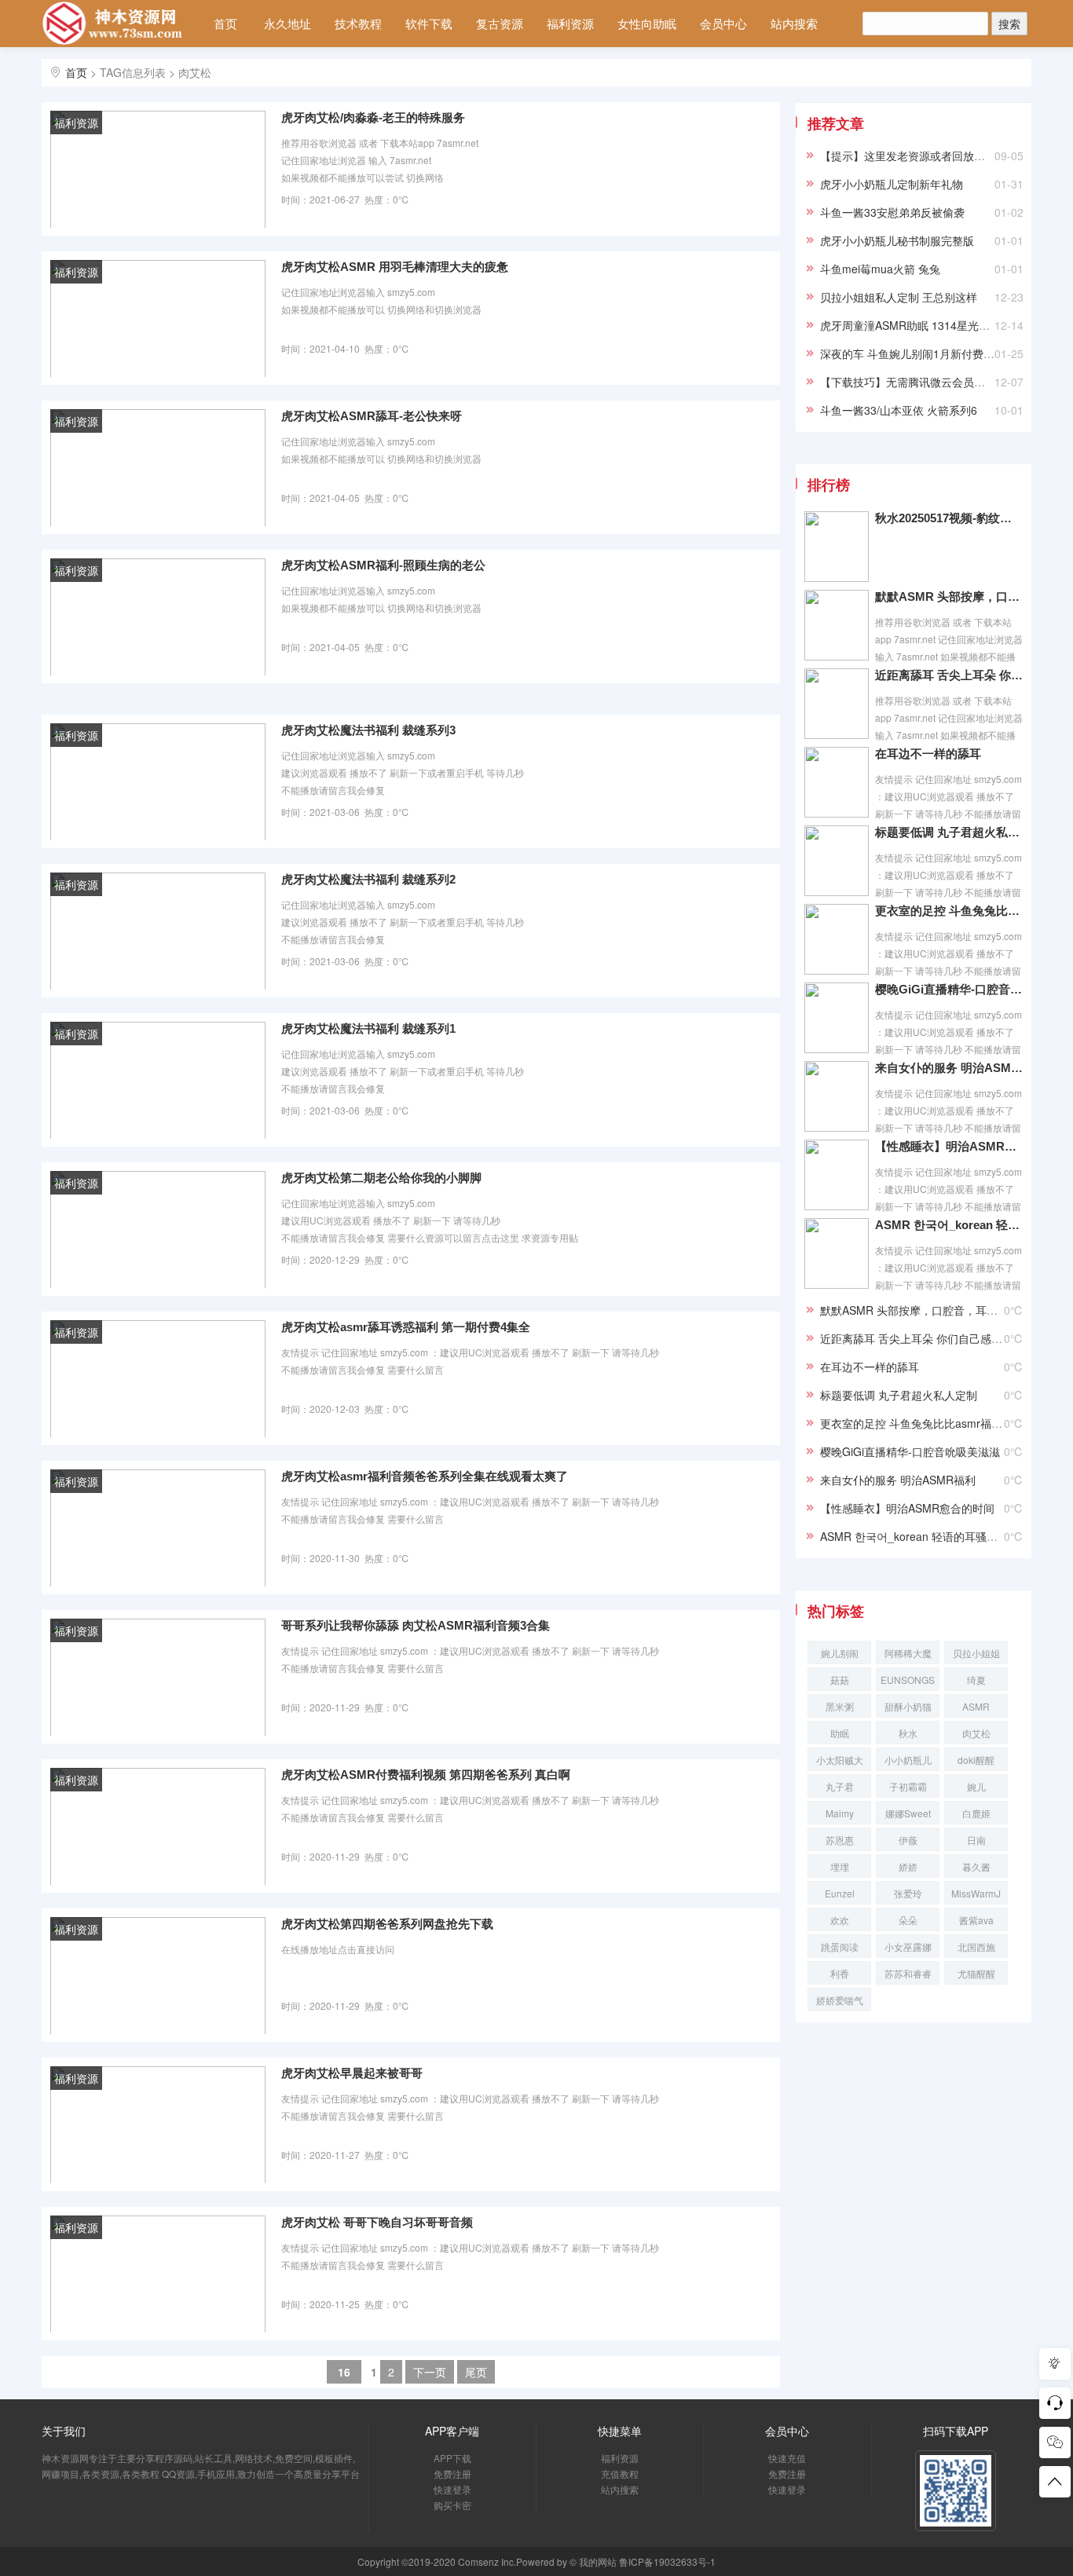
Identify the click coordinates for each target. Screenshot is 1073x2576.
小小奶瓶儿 (908, 1760)
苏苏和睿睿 (908, 1973)
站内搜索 (794, 23)
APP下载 (452, 2458)
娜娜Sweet (908, 1813)
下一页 (430, 2372)
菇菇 (840, 1680)
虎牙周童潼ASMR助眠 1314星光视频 (910, 325)
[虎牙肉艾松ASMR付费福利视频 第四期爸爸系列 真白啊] (158, 1825)
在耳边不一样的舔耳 (928, 754)
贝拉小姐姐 (976, 1653)
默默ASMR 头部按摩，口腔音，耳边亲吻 (949, 596)
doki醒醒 (976, 1760)
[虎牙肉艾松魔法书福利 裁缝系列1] (158, 1079)
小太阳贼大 (840, 1760)
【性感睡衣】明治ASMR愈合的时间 (949, 1146)
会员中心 (723, 23)
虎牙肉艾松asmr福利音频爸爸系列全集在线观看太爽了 (425, 1476)
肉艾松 (976, 1733)
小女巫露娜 (908, 1947)
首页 (225, 23)
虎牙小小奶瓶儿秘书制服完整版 (897, 240)
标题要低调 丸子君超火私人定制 (949, 832)
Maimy (840, 1813)
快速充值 (787, 2458)
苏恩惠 (840, 1840)
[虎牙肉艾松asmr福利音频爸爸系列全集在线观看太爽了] (158, 1527)
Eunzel (840, 1893)
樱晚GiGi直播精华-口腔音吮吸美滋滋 (949, 989)
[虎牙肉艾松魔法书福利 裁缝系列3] (158, 781)
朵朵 (908, 1920)
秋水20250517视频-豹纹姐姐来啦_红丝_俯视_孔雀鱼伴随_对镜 (949, 518)
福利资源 (570, 23)
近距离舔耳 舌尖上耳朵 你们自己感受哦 (949, 675)
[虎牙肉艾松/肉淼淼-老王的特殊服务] (158, 168)
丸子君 (840, 1786)
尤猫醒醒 (976, 1973)
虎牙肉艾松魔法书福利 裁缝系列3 (368, 730)
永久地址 (287, 23)
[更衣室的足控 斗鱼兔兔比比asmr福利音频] (837, 938)
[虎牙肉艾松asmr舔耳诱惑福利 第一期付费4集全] (158, 1378)
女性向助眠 (647, 23)
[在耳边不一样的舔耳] (837, 781)
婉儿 (976, 1786)
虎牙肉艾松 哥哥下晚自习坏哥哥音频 (377, 2222)
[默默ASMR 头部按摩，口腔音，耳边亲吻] (837, 624)
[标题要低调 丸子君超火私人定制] (837, 859)
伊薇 (908, 1840)
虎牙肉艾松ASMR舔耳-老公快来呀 (372, 416)
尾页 (476, 2372)
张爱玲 (908, 1893)
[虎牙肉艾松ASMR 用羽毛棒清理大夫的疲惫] (158, 317)
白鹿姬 (976, 1813)
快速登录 (452, 2489)
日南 (976, 1840)
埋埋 (840, 1866)
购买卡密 (452, 2505)
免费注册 (452, 2474)
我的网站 (598, 2561)
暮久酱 (976, 1866)
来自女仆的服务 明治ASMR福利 (949, 1068)
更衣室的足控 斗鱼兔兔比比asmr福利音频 (949, 911)
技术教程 (358, 23)
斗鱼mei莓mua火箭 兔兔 (880, 269)
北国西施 (976, 1947)
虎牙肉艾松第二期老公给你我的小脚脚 (381, 1178)
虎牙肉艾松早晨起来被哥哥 (352, 2073)
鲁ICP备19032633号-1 (667, 2561)
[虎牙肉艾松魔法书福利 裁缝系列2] (158, 930)
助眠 (840, 1733)
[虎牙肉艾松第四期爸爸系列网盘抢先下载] (158, 1974)
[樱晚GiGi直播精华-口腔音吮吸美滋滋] (837, 1016)
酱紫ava (976, 1920)
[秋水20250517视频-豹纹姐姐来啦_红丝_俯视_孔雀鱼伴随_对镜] (837, 545)
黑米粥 (840, 1706)
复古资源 (500, 23)
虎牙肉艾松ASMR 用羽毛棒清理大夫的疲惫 (395, 267)
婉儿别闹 (840, 1653)
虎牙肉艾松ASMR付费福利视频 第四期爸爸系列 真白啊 (426, 1775)
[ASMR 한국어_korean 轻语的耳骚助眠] (837, 1252)
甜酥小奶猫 (908, 1706)
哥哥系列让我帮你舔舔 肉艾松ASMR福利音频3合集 (416, 1625)
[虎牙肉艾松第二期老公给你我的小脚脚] (158, 1228)
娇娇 (908, 1866)
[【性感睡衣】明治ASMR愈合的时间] (837, 1173)
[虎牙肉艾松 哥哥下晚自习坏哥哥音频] (158, 2273)
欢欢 (840, 1920)
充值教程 (620, 2474)
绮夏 (976, 1680)
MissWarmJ (976, 1893)
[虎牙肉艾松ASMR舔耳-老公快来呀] (158, 467)
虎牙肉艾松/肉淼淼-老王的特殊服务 (373, 117)
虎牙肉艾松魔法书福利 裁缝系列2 (368, 879)
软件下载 (429, 23)
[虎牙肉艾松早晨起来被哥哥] (158, 2124)
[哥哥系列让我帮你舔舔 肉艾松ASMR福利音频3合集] (158, 1676)
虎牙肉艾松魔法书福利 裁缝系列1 (368, 1028)
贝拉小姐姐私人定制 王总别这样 (899, 297)
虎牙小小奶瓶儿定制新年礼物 (892, 184)
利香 (840, 1973)
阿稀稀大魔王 (908, 1655)
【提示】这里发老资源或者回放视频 (908, 156)
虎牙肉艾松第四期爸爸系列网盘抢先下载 (387, 1924)
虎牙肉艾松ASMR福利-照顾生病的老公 (383, 565)
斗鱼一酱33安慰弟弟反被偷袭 (892, 212)
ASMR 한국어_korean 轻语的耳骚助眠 (949, 1225)
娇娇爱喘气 (840, 2000)
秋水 (908, 1733)
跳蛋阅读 (840, 1947)
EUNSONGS (908, 1680)
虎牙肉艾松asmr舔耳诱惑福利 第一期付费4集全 (406, 1327)
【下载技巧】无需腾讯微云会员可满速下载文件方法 (947, 382)
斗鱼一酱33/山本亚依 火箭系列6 (899, 410)
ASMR (976, 1706)
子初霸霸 (908, 1786)
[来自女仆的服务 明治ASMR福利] (837, 1095)
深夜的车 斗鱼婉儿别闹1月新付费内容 (913, 353)
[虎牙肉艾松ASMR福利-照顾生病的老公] (158, 616)
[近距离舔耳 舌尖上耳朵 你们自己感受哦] (837, 702)
